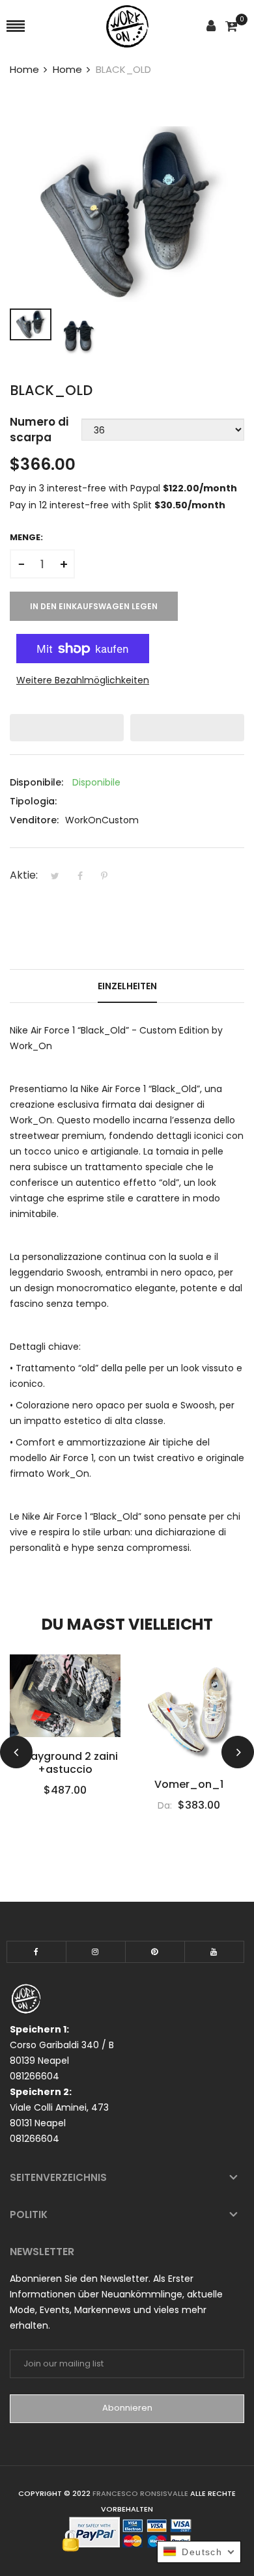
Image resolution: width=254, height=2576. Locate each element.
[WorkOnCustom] (127, 26)
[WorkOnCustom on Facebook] (36, 1952)
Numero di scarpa (39, 430)
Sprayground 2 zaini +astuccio (65, 1763)
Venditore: (34, 820)
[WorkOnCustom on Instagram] (96, 1952)
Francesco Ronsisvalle (141, 2493)
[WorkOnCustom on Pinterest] (155, 1952)
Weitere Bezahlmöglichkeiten (83, 680)
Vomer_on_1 (189, 1785)
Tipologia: (33, 801)
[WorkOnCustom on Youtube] (214, 1952)
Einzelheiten (127, 986)
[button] (67, 728)
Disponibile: (36, 782)
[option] (31, 324)
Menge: (26, 537)
